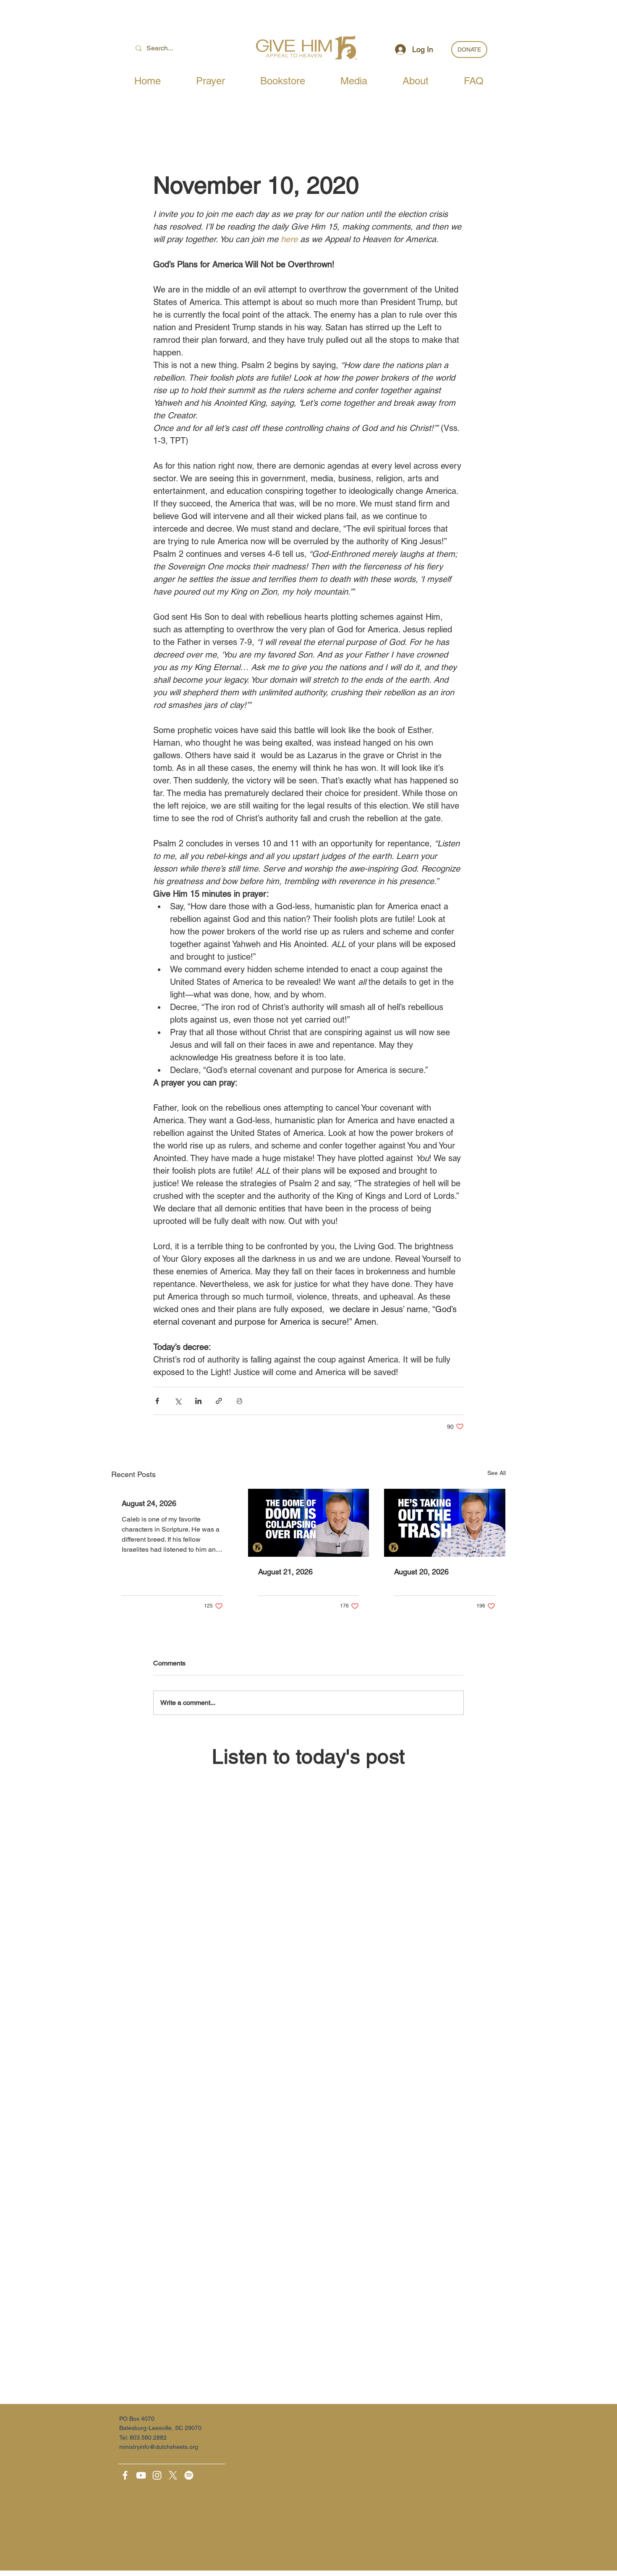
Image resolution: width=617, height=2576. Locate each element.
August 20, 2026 (421, 1572)
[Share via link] (219, 1401)
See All (497, 1473)
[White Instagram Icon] (157, 2475)
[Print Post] (239, 1401)
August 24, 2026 (149, 1503)
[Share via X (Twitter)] (178, 1401)
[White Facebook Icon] (125, 2475)
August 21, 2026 (285, 1572)
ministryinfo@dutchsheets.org (159, 2447)
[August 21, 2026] (309, 1523)
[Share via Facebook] (157, 1401)
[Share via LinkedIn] (198, 1401)
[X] (173, 2475)
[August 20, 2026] (445, 1523)
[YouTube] (141, 2475)
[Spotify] (189, 2475)
